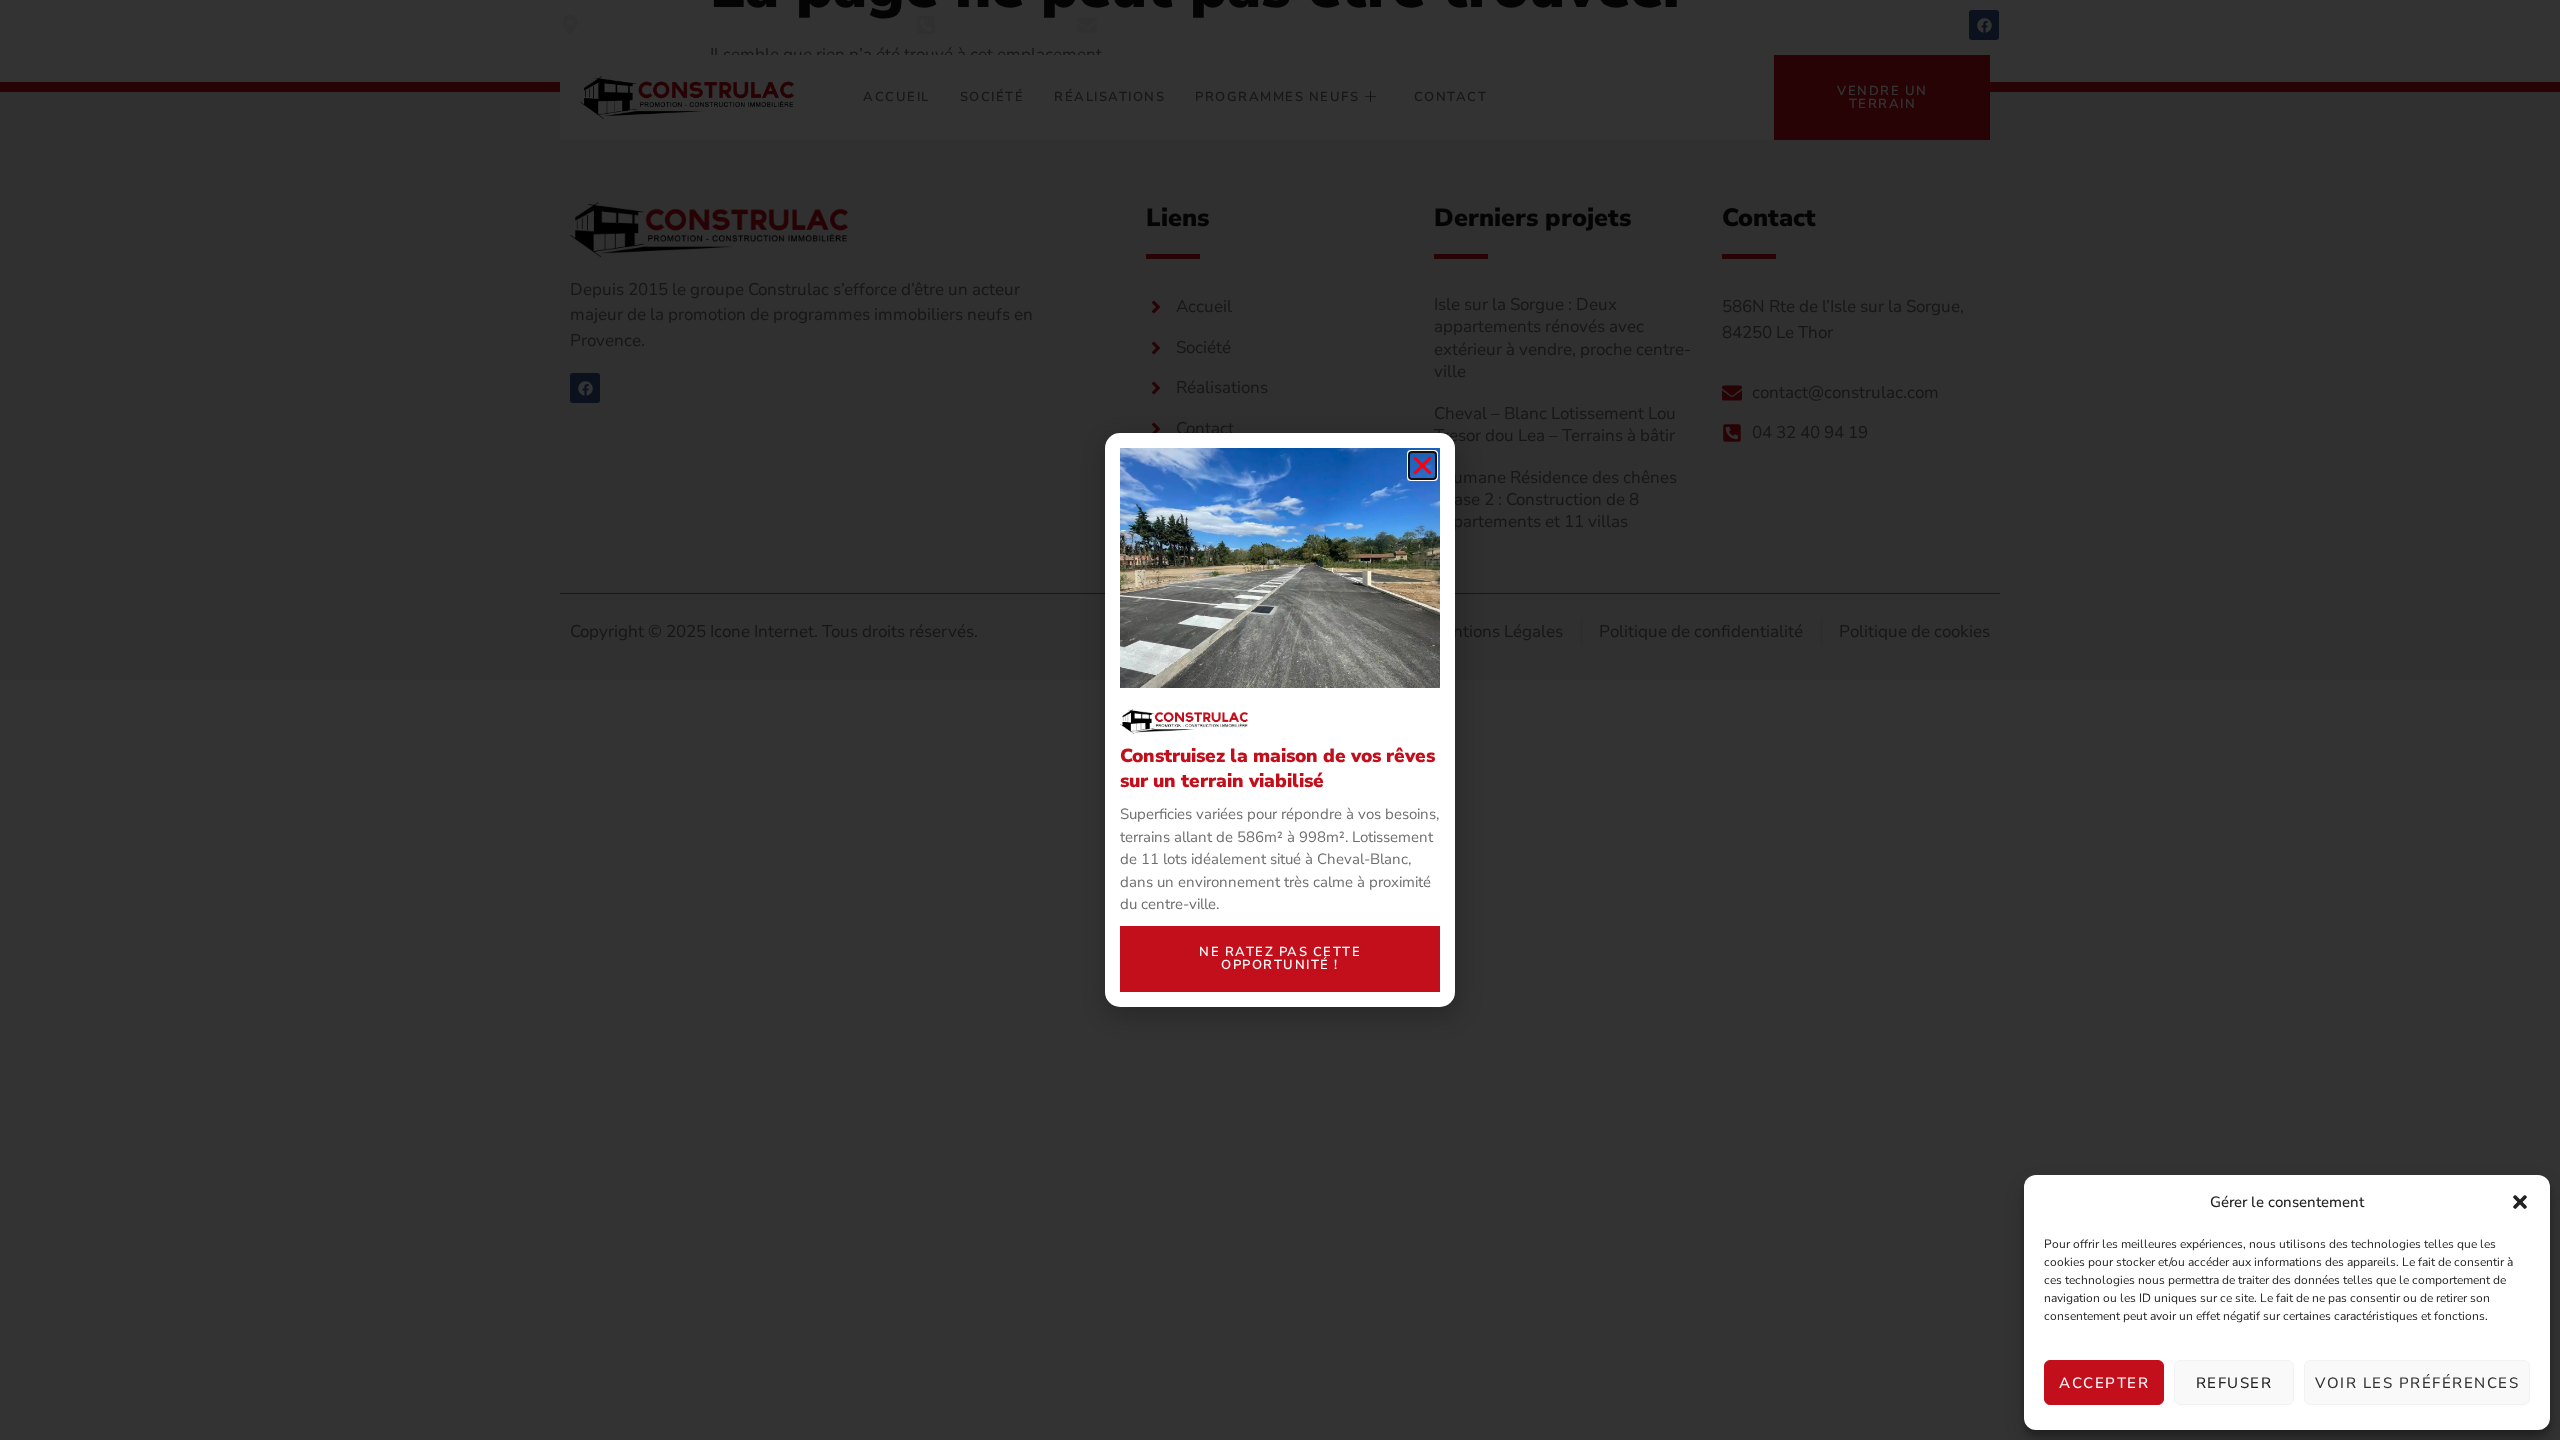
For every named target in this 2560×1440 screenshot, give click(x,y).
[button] (2520, 1202)
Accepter (2104, 1383)
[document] (1280, 720)
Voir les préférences (2417, 1383)
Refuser (2234, 1383)
